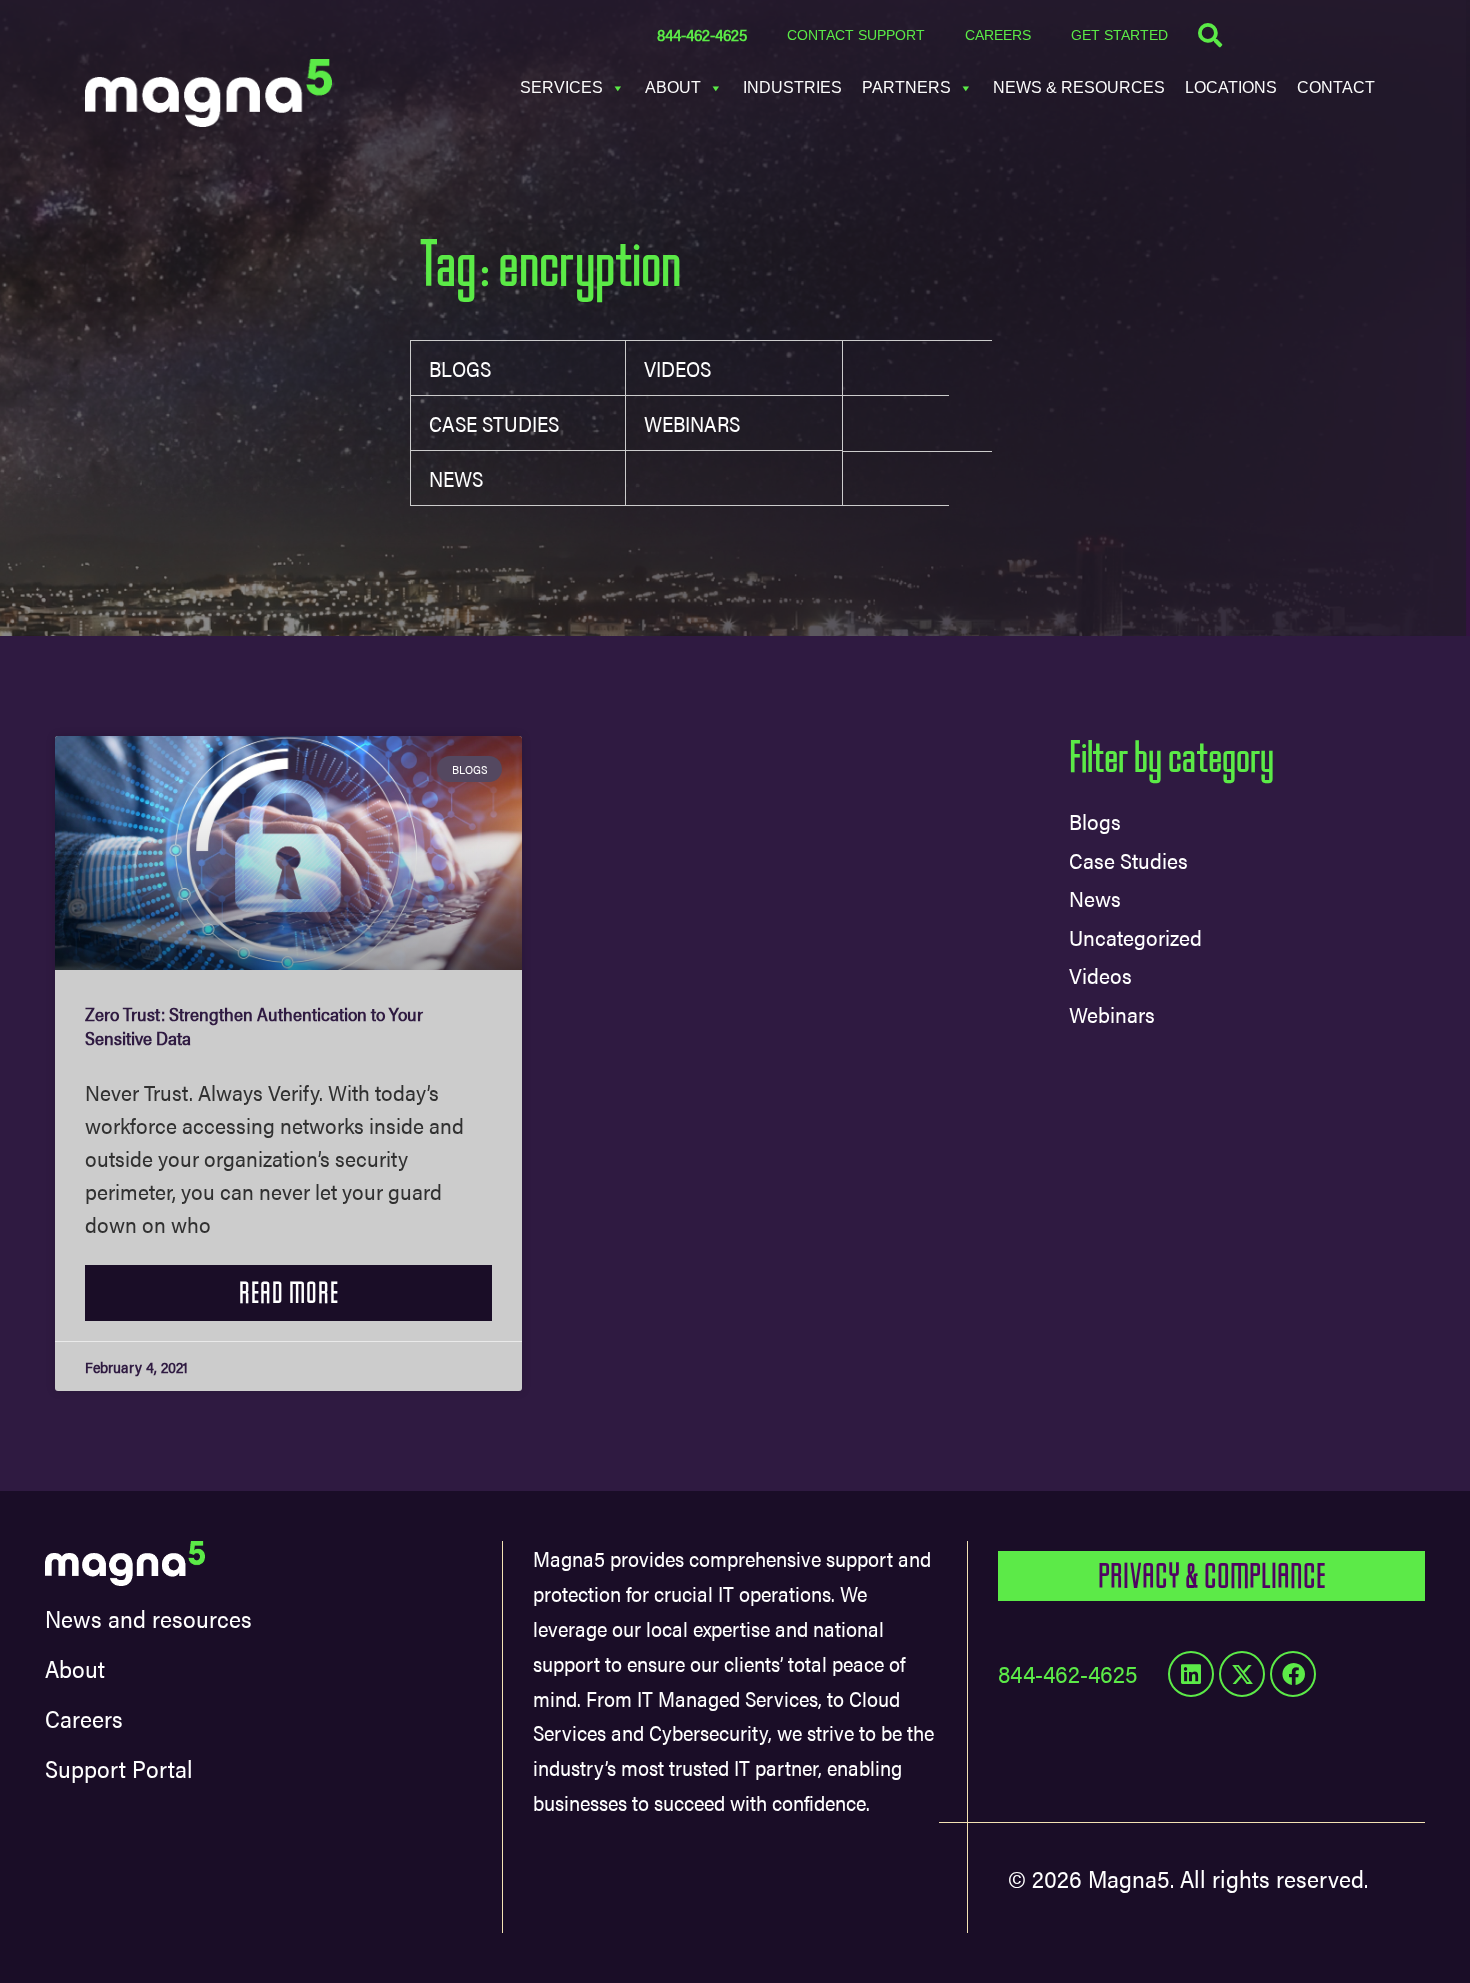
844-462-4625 (702, 34)
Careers (998, 35)
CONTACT (1336, 87)
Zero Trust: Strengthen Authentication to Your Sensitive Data (254, 1025)
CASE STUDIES (494, 423)
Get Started (1119, 35)
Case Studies (1128, 859)
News (456, 478)
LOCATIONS (1231, 87)
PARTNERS (906, 87)
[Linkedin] (1191, 1674)
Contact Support (856, 35)
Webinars (1112, 1013)
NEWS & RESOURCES (1079, 87)
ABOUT (673, 87)
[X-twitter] (1242, 1674)
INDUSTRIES (792, 87)
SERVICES (561, 87)
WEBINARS (692, 423)
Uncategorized (1135, 936)
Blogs (460, 368)
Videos (677, 368)
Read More (289, 1293)
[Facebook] (1293, 1674)
